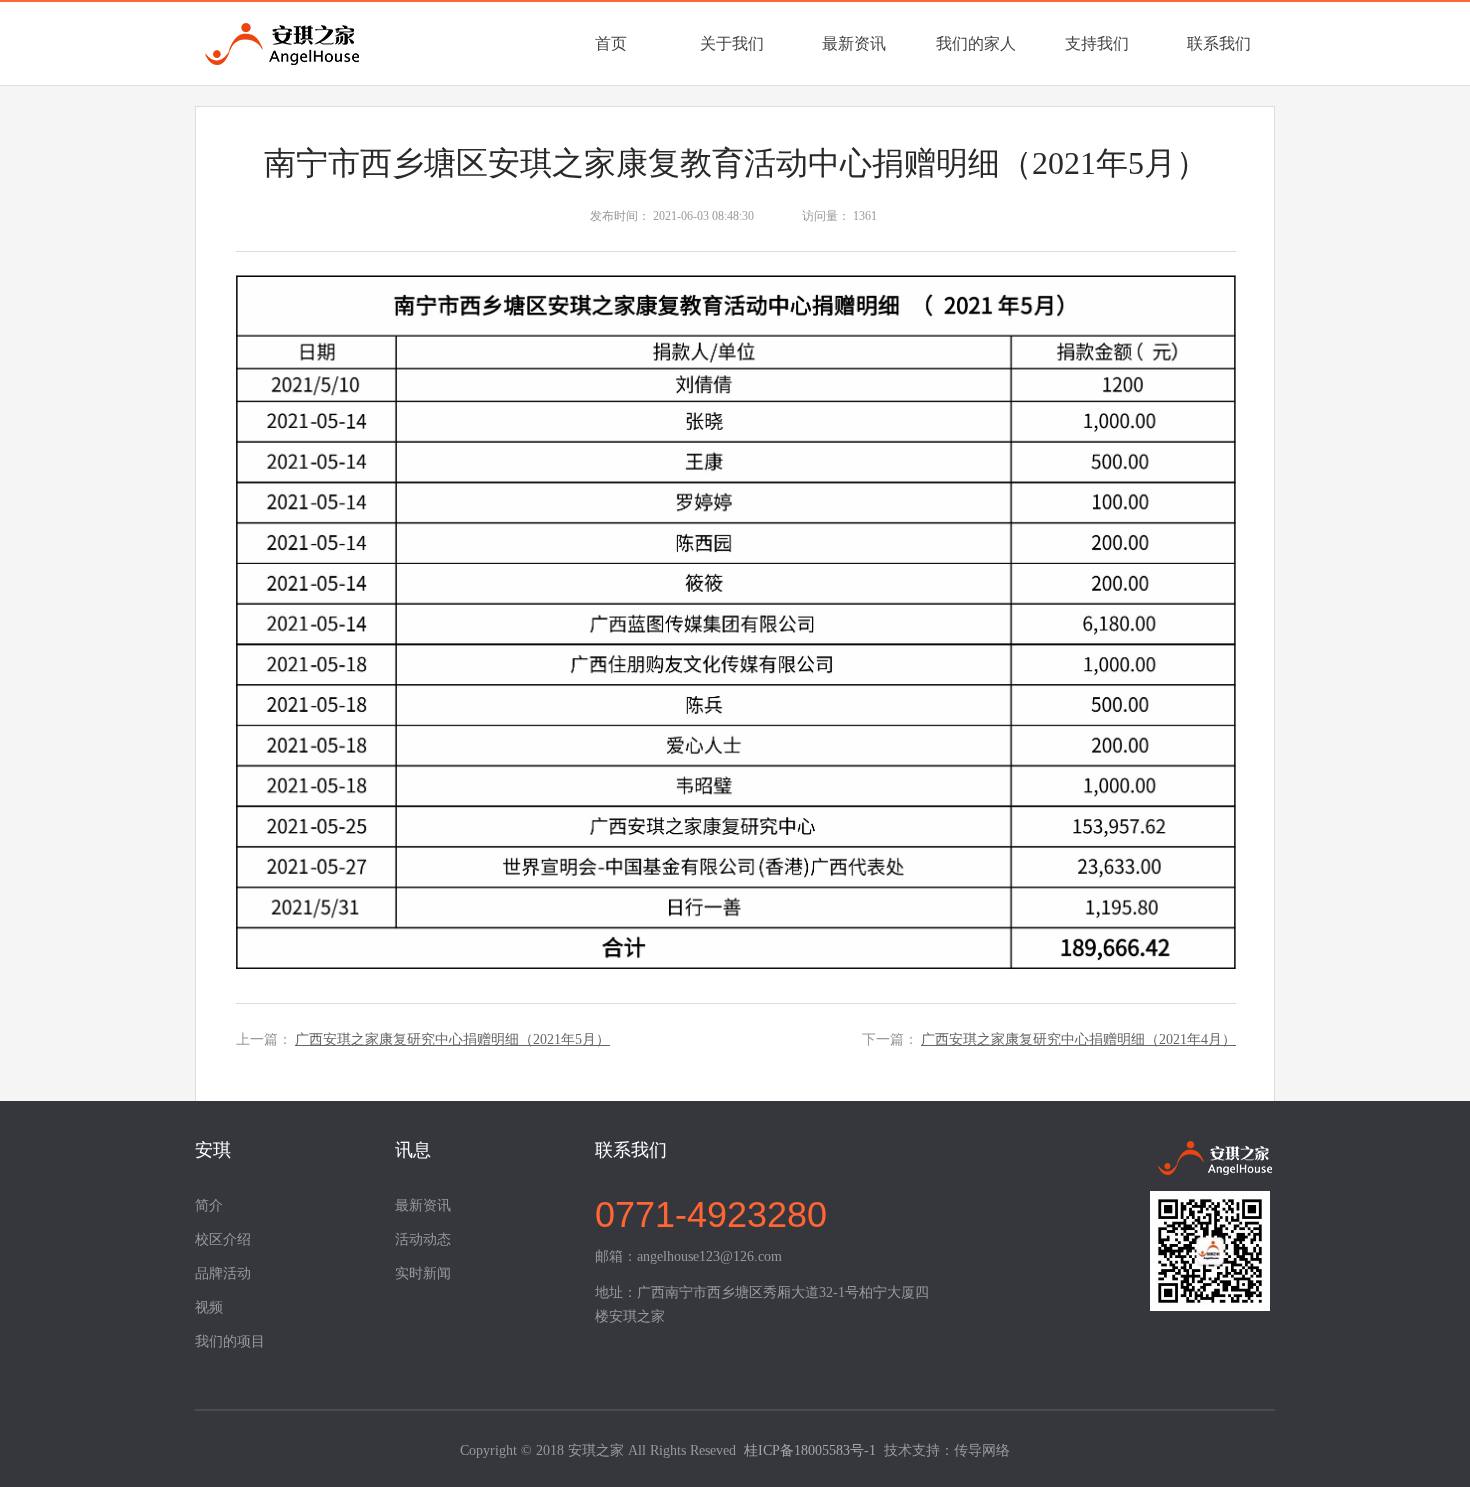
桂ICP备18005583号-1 (810, 1450)
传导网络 (982, 1450)
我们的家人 (976, 43)
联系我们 (1219, 43)
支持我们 (1097, 43)
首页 (611, 43)
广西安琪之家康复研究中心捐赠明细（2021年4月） (1078, 1039)
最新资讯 (854, 43)
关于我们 (732, 43)
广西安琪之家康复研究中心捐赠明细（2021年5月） (452, 1039)
